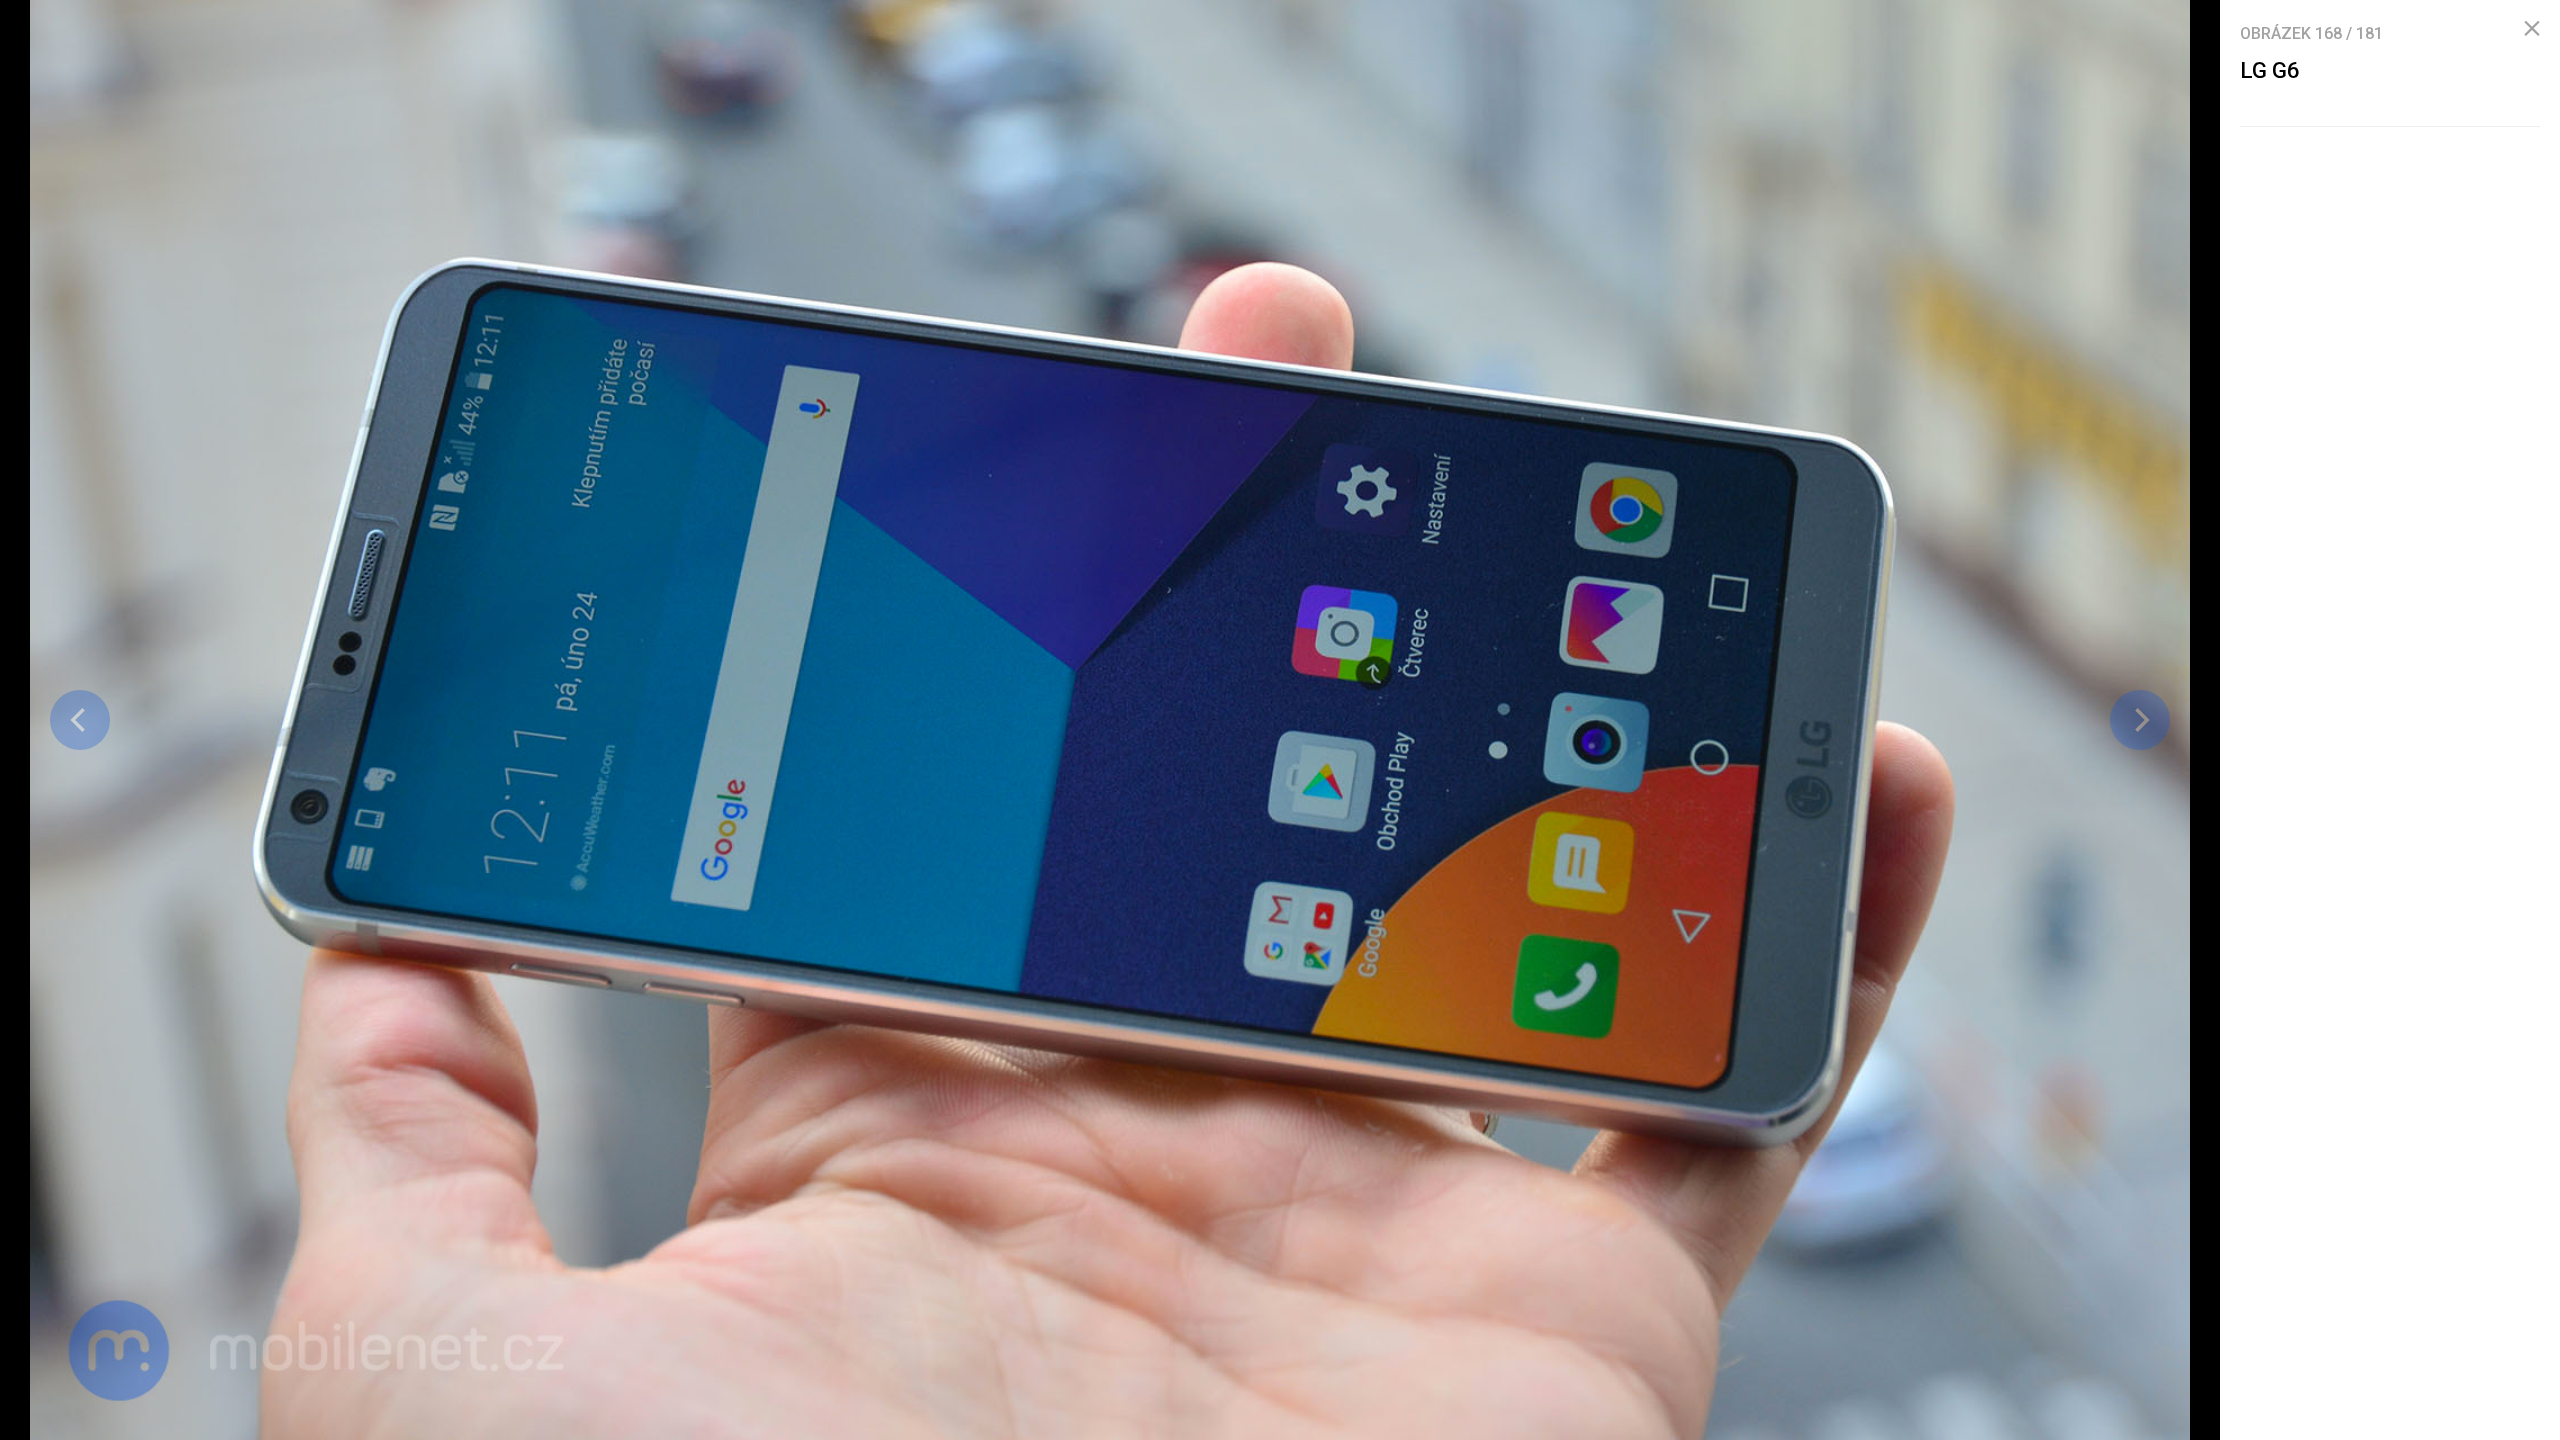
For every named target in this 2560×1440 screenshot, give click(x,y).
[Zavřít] (2532, 29)
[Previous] (80, 720)
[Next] (2140, 720)
